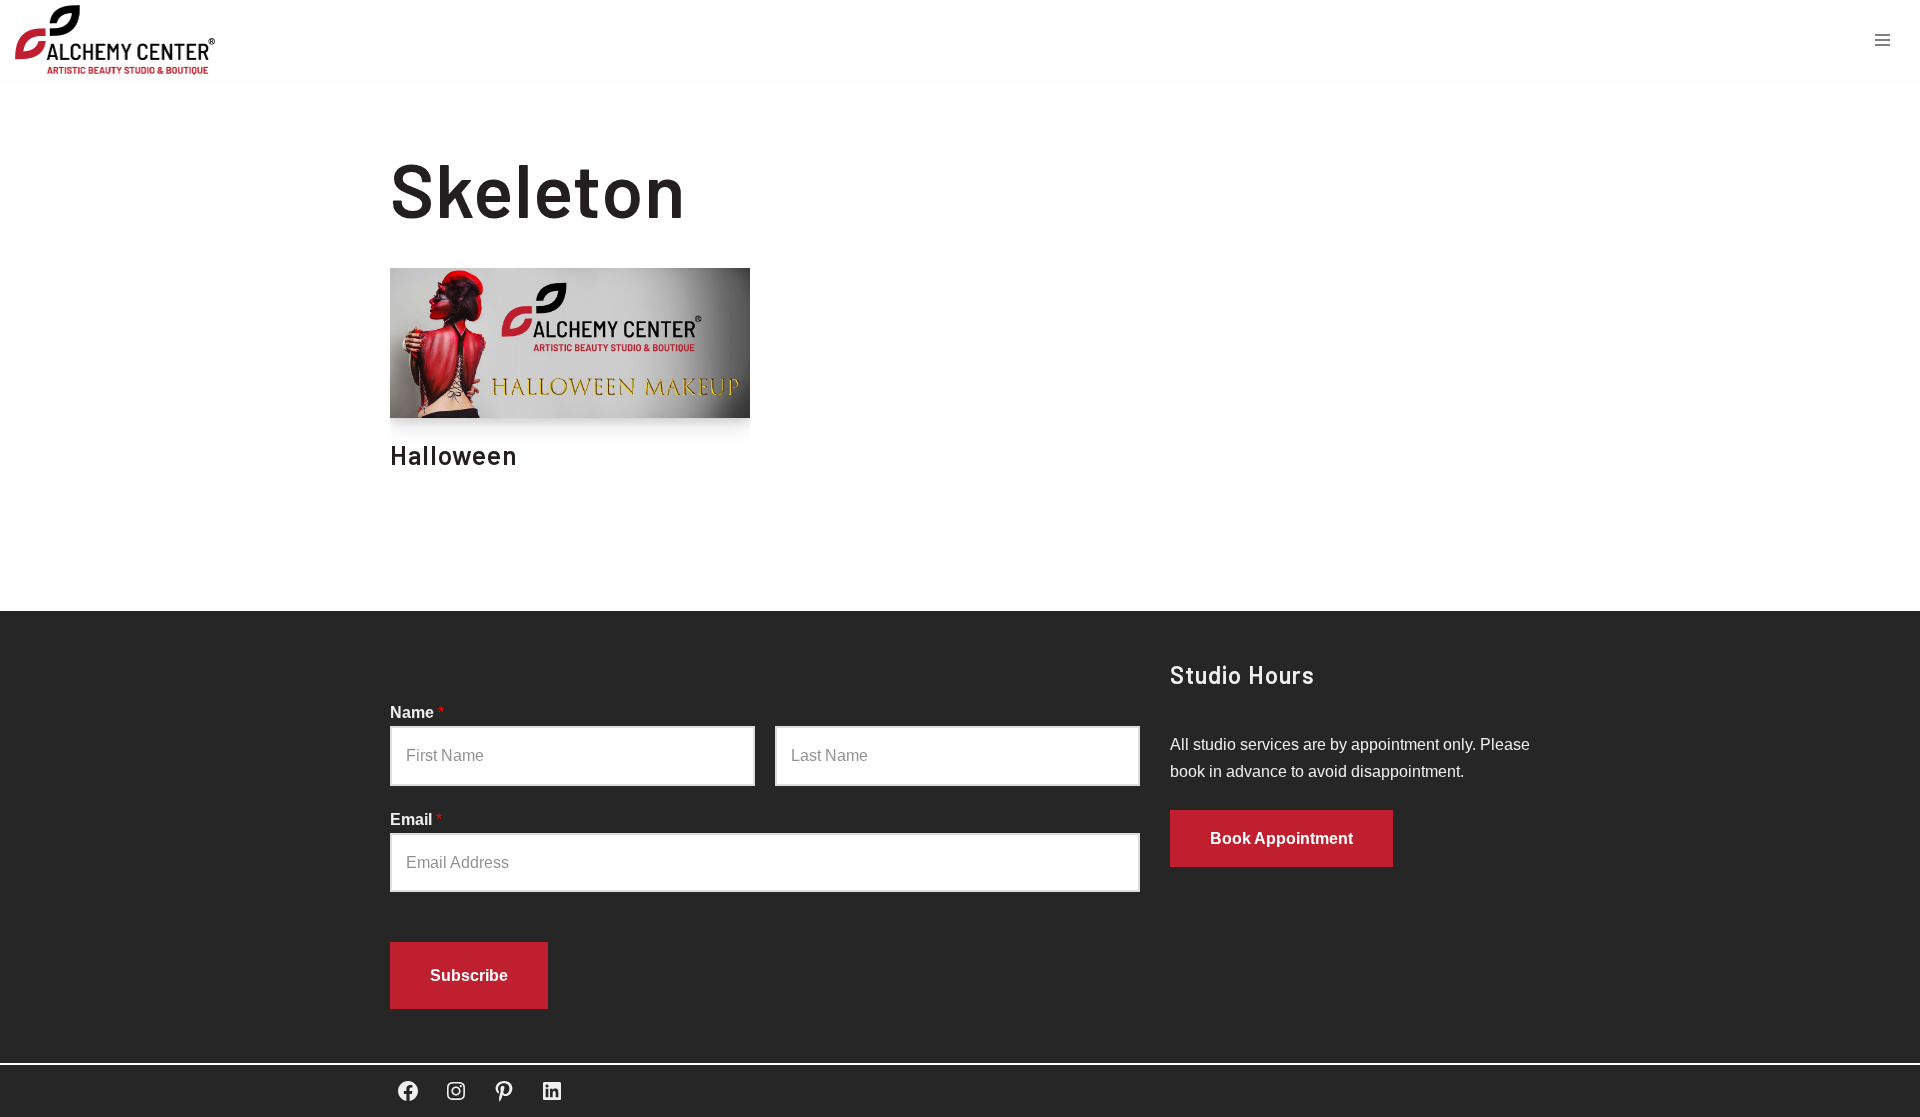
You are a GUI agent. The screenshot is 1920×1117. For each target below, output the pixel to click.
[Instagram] (456, 1091)
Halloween (454, 454)
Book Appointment (1281, 838)
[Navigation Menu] (1882, 40)
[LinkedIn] (552, 1091)
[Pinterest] (504, 1091)
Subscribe (469, 975)
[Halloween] (570, 343)
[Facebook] (408, 1091)
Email (416, 819)
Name (417, 712)
